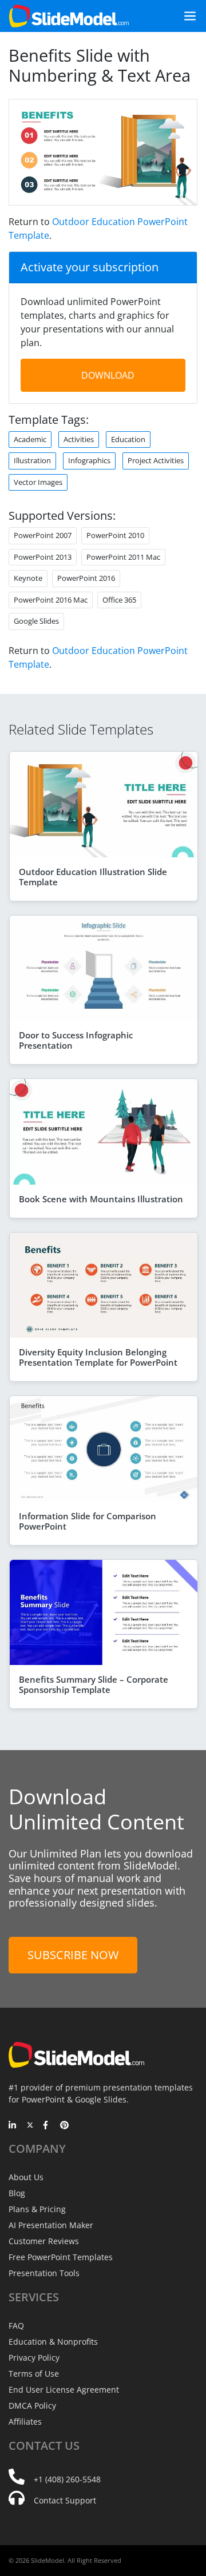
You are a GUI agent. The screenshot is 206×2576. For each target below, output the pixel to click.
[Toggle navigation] (185, 16)
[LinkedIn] (13, 2126)
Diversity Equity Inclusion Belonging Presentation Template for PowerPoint (98, 1357)
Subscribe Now (73, 1955)
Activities (79, 439)
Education (128, 439)
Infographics (89, 460)
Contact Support (65, 2500)
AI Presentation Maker (51, 2225)
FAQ (16, 2326)
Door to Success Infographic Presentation (76, 1040)
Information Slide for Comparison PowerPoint (88, 1521)
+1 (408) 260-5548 (67, 2479)
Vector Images (38, 482)
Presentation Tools (44, 2273)
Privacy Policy (34, 2358)
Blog (17, 2193)
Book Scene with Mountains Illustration (101, 1199)
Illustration (32, 460)
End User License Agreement (64, 2390)
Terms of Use (34, 2374)
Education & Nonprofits (53, 2342)
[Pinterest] (64, 2126)
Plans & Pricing (37, 2209)
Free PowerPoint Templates (61, 2257)
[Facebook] (47, 2126)
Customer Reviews (44, 2241)
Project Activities (156, 460)
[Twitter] (30, 2126)
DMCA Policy (32, 2406)
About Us (26, 2177)
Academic (30, 439)
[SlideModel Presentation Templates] (69, 16)
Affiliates (25, 2421)
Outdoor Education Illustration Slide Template (93, 877)
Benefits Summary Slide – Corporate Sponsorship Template (94, 1684)
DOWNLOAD (108, 375)
